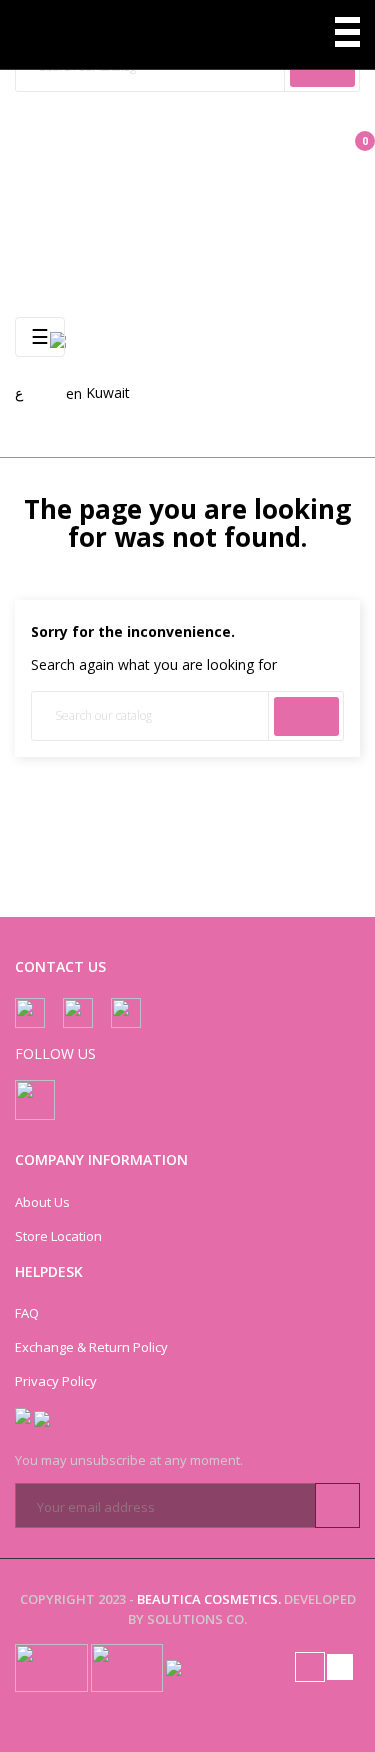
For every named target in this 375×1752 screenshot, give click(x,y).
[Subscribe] (337, 1505)
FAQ (27, 1313)
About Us (42, 1202)
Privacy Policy (56, 1381)
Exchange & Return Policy (91, 1347)
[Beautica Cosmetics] (92, 35)
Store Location (58, 1236)
